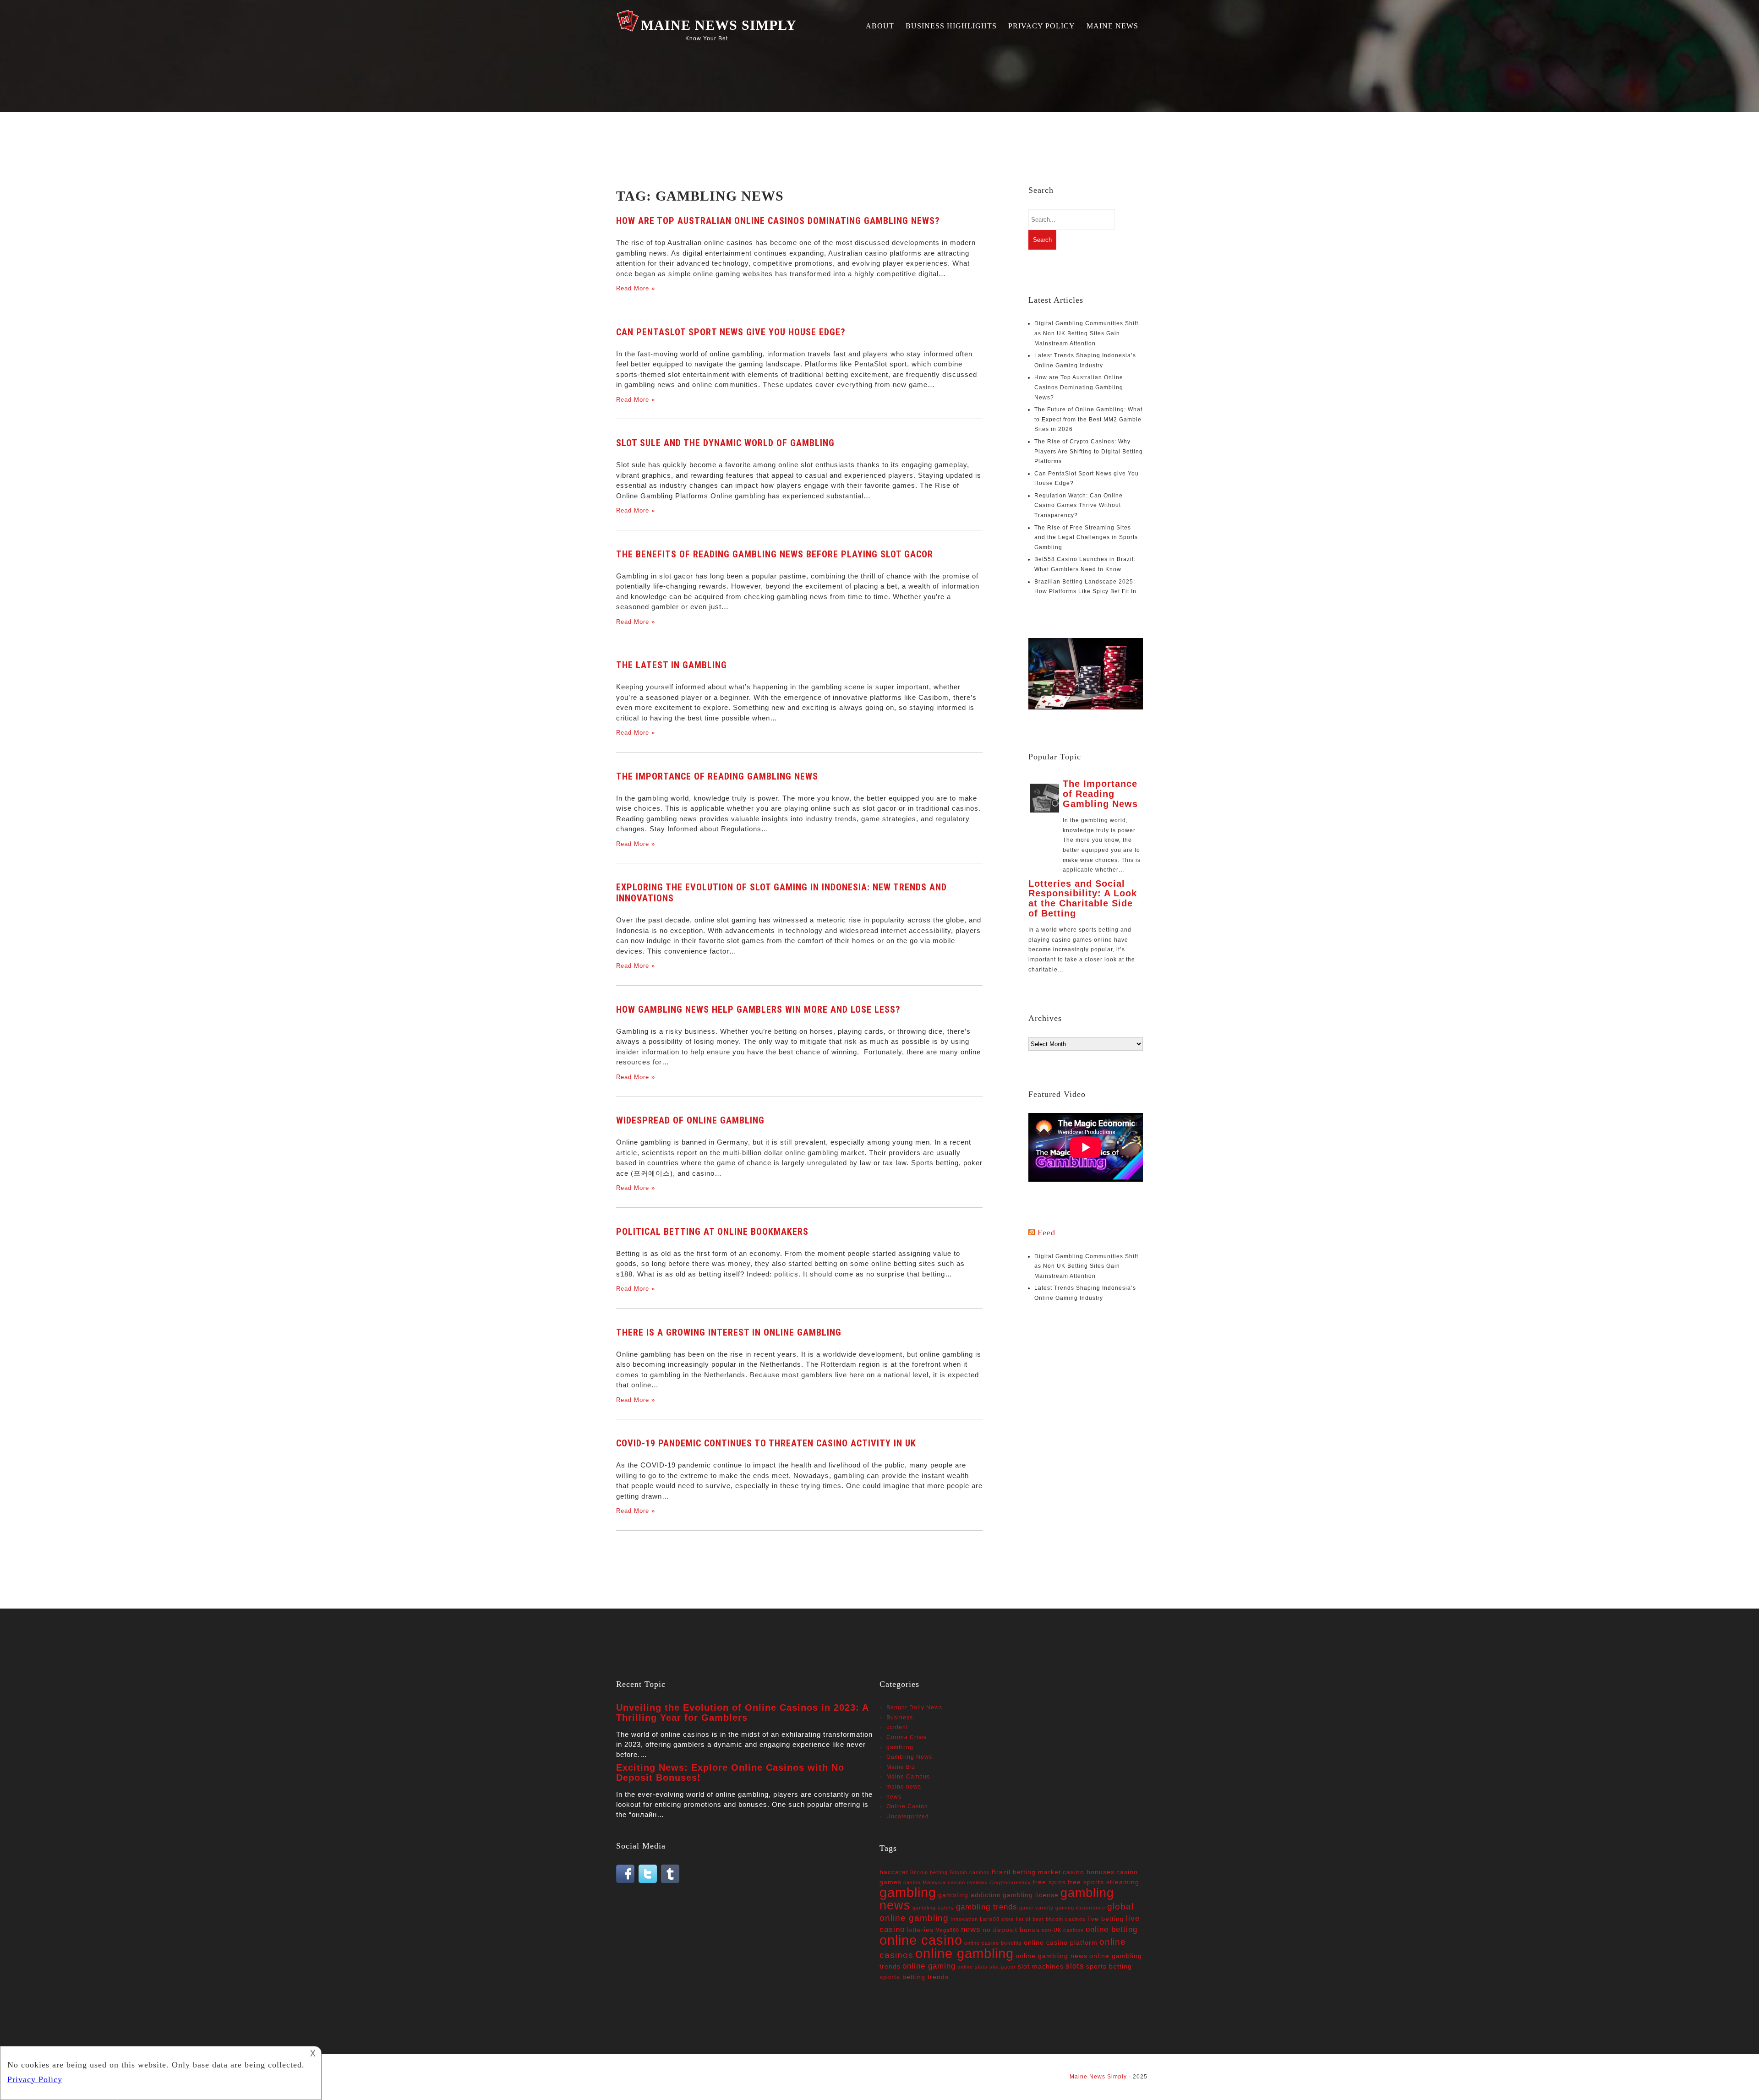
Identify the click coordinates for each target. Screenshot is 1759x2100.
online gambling (964, 1953)
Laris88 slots (997, 1919)
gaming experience (1080, 1908)
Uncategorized (908, 1816)
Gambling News (909, 1757)
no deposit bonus (1011, 1930)
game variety (1036, 1908)
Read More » (636, 288)
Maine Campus (908, 1777)
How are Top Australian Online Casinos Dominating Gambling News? (778, 221)
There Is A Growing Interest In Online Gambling (729, 1332)
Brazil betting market (1026, 1872)
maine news (904, 1787)
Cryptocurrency (1010, 1882)
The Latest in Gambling (672, 665)
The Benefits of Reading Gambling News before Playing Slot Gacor (775, 554)
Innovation (964, 1919)
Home (627, 2077)
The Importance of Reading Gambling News (717, 776)
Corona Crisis (907, 1737)
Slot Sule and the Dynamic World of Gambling (725, 443)
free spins (1049, 1882)
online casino (921, 1940)
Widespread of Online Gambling (690, 1120)
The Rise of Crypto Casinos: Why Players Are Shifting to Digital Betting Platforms (1089, 451)
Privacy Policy (1042, 26)
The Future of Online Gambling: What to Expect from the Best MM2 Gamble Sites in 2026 (1088, 419)
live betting (1106, 1919)
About (880, 26)
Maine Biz (901, 1767)
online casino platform (1061, 1942)
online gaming (929, 1966)
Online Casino (907, 1806)
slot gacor (1003, 1967)
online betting (1112, 1929)
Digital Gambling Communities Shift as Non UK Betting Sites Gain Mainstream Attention (1086, 333)
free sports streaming (1103, 1882)
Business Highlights (951, 26)
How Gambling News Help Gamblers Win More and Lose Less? (758, 1009)
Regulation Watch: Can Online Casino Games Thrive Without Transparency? (1079, 505)
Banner (674, 2077)
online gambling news (1052, 1956)
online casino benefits (993, 1943)
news (894, 1797)
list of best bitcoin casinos (1051, 1919)
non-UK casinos (1063, 1930)
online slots (972, 1967)
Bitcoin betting (929, 1872)
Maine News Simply (719, 25)
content (897, 1727)
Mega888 (947, 1930)
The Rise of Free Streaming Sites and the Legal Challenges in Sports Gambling (1086, 537)
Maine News (1112, 26)
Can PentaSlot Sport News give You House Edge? (731, 332)
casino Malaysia (925, 1882)
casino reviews (968, 1882)
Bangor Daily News (914, 1707)
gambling (900, 1747)
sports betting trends (914, 1977)
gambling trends (987, 1907)
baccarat (894, 1872)
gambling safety (933, 1908)
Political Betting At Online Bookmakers (712, 1232)
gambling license (1031, 1895)
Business (900, 1718)
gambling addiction (970, 1895)
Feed (1046, 1233)
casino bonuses (1089, 1872)
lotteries (920, 1930)
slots (1075, 1966)
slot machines (1041, 1966)
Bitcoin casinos (970, 1872)
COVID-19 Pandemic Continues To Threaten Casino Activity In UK (766, 1443)
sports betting (1109, 1966)
